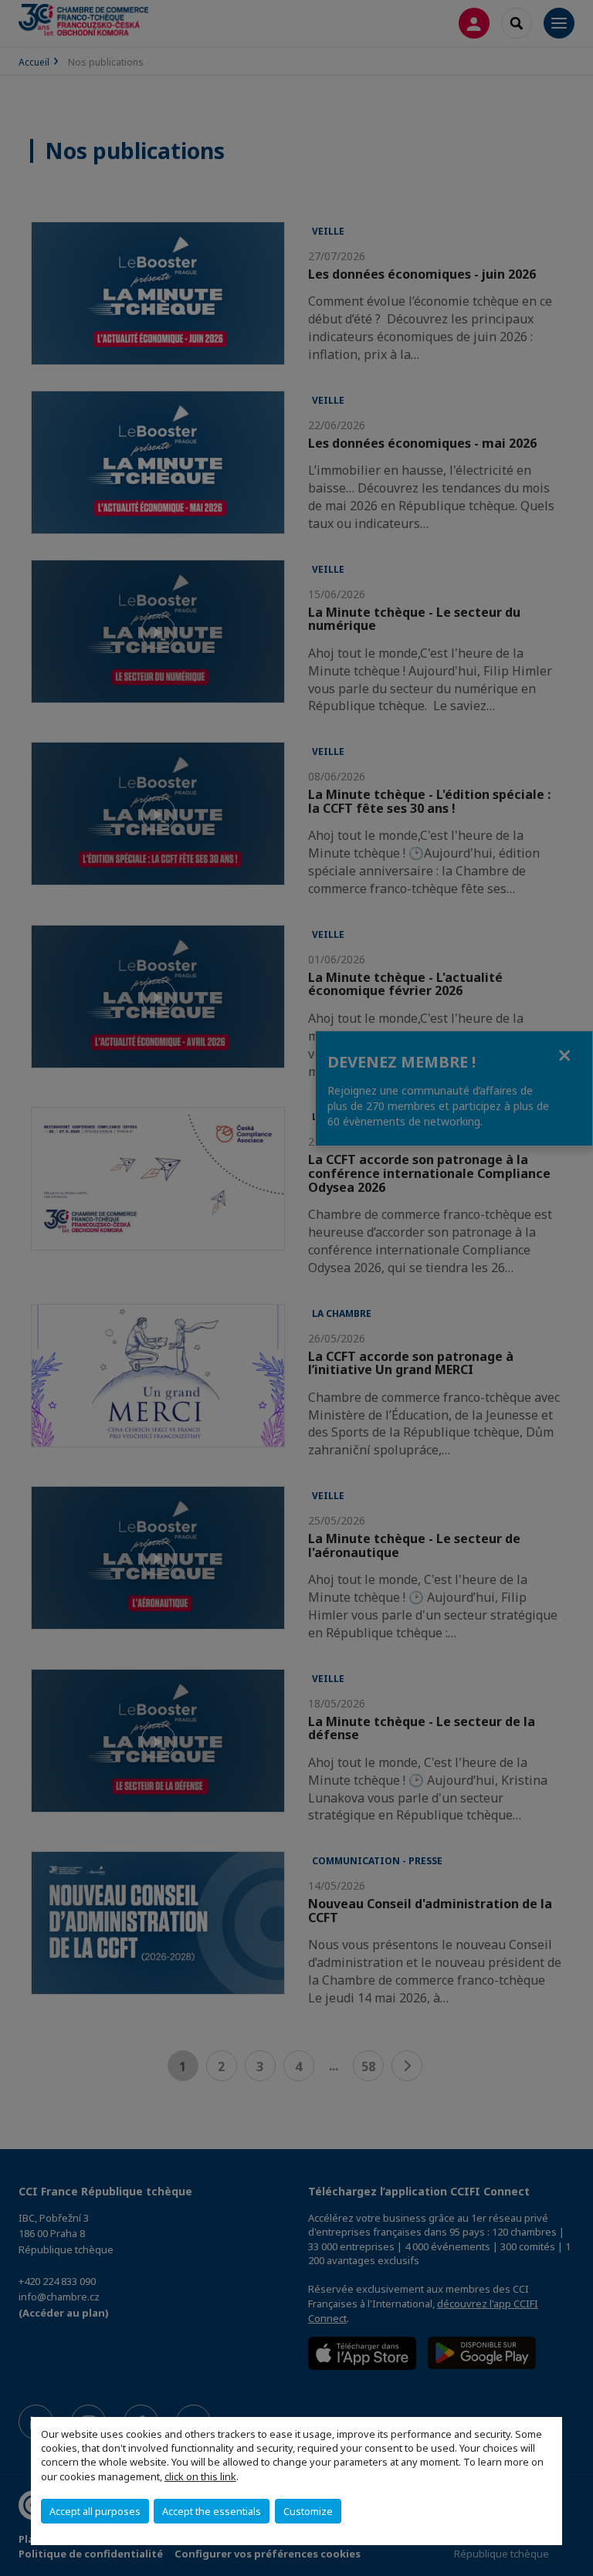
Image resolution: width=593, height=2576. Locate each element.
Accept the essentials (212, 2511)
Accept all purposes (95, 2511)
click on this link (200, 2476)
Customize (308, 2511)
